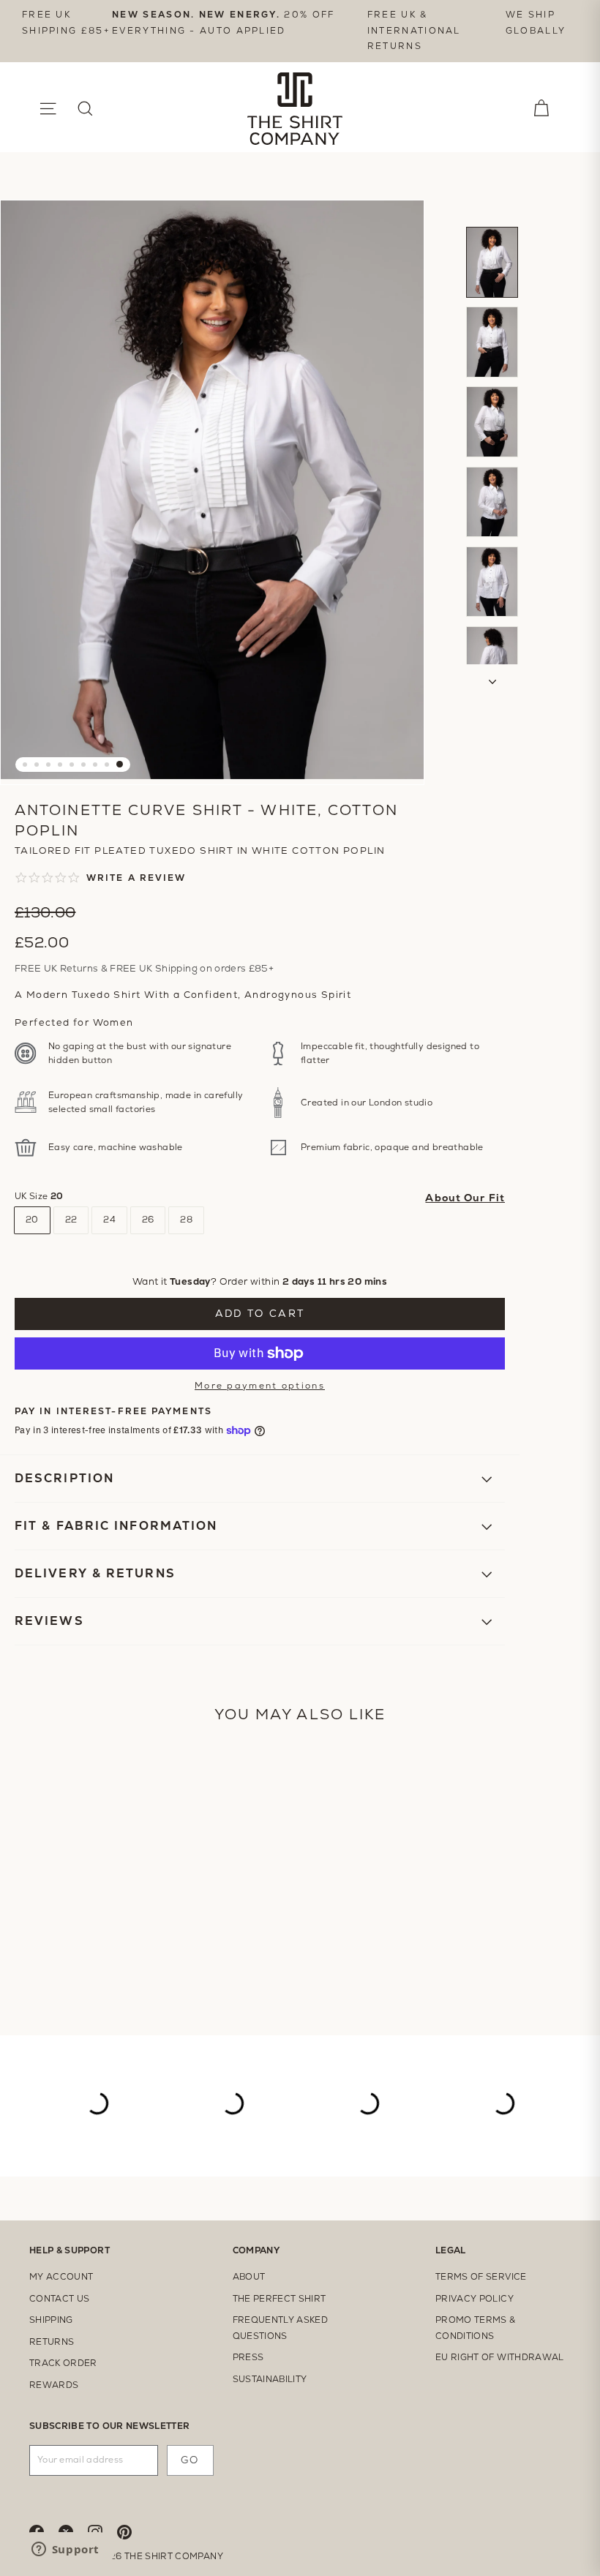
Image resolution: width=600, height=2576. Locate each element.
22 (71, 1220)
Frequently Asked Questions (281, 2328)
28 (186, 1220)
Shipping (51, 2320)
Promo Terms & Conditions (476, 2328)
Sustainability (270, 2379)
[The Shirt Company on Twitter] (73, 2531)
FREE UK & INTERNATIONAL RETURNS (414, 30)
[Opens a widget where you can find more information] (65, 2550)
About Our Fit (465, 1198)
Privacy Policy (475, 2299)
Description (64, 1478)
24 (109, 1220)
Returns (52, 2342)
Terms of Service (481, 2277)
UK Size (39, 1196)
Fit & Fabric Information (116, 1526)
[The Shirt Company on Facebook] (44, 2531)
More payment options (260, 1386)
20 (32, 1220)
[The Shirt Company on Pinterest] (132, 2531)
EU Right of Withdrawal (500, 2357)
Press (248, 2357)
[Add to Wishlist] (487, 820)
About (249, 2277)
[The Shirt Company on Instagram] (102, 2531)
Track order (63, 2363)
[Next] (492, 677)
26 (148, 1220)
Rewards (54, 2385)
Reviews (52, 1621)
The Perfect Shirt (280, 2299)
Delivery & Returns (95, 1573)
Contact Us (60, 2299)
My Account (61, 2277)
